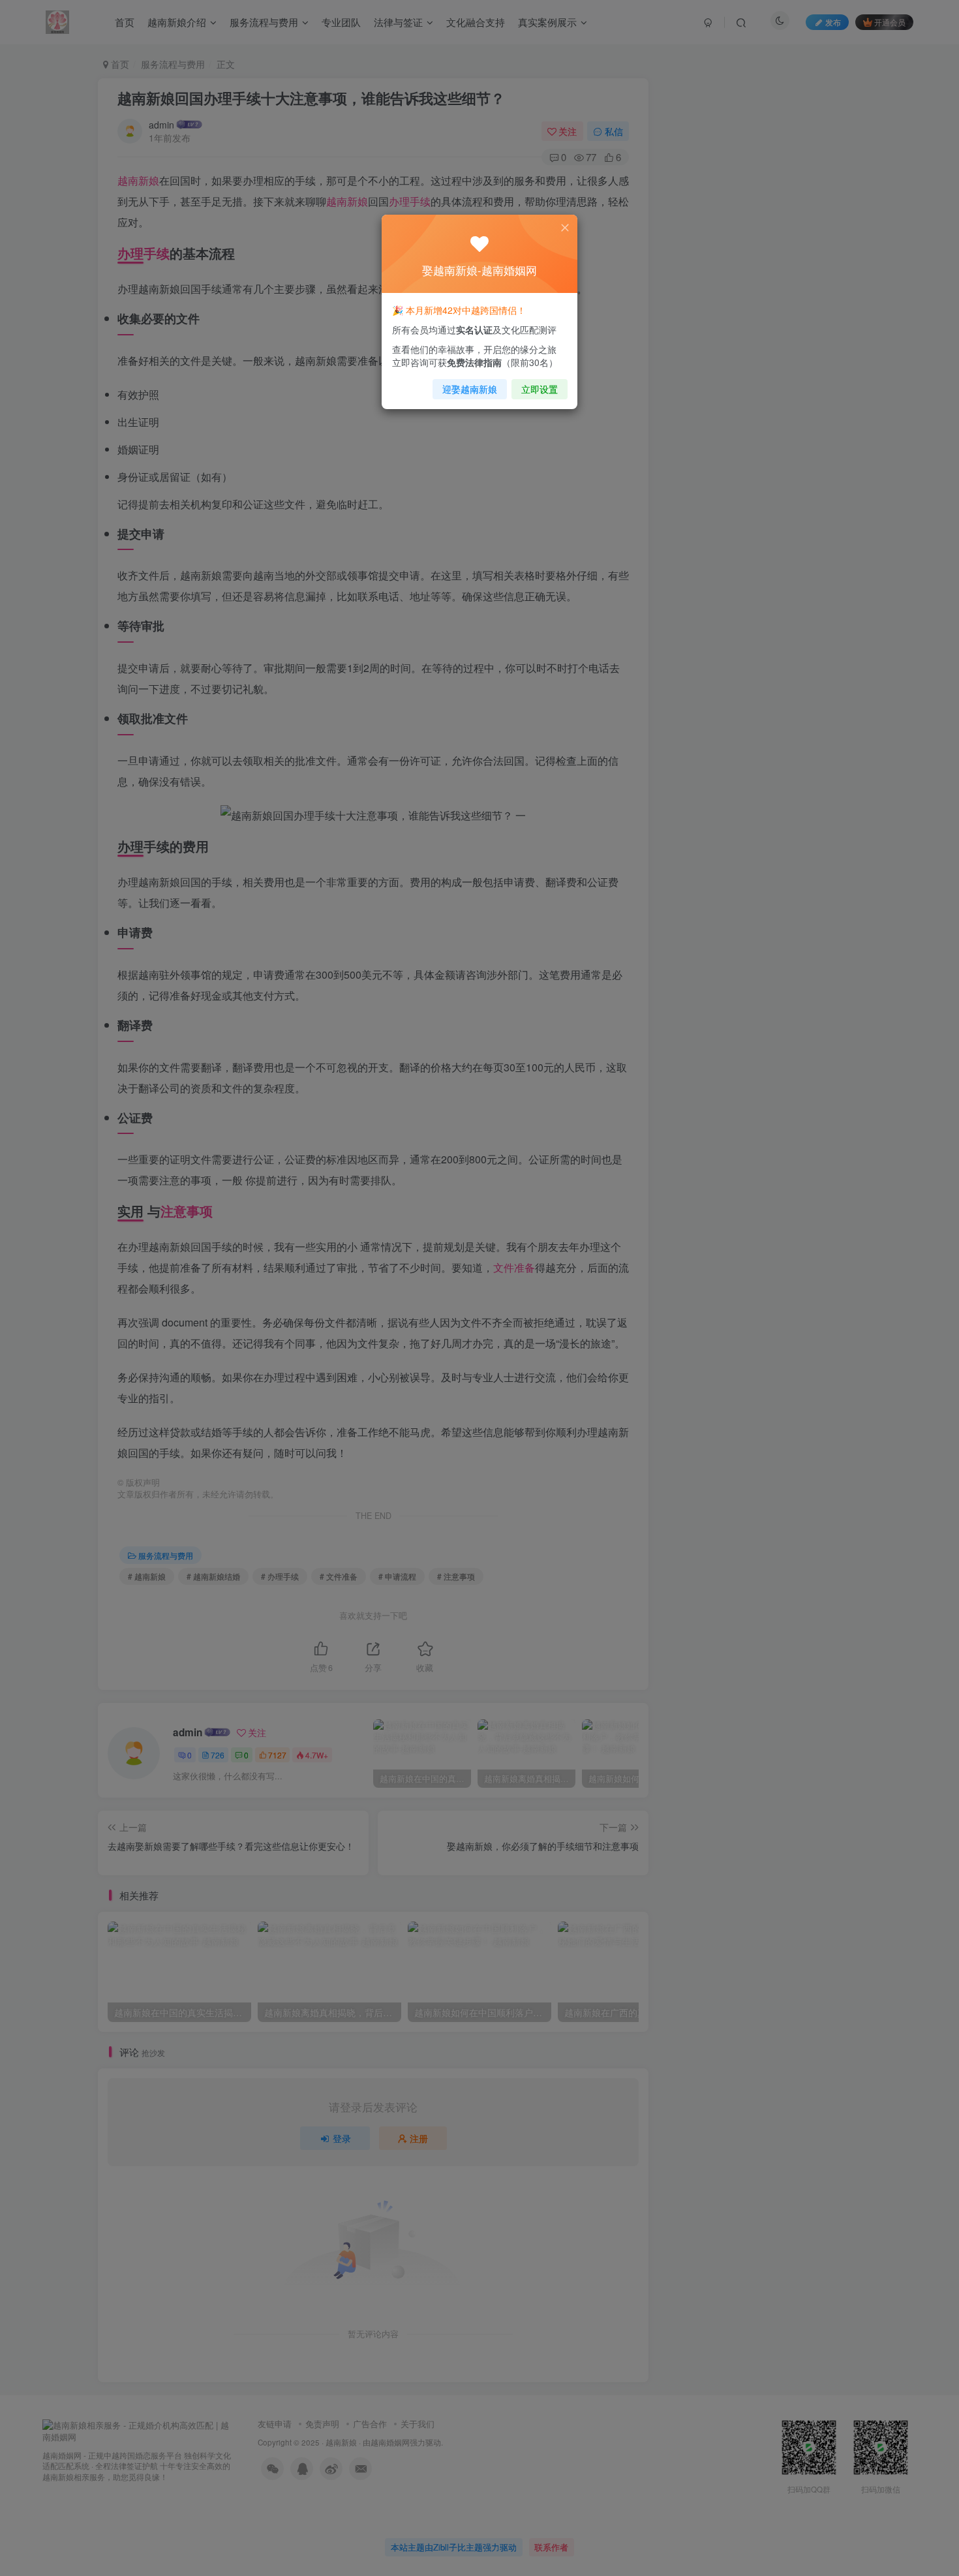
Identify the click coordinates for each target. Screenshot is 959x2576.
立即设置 (540, 389)
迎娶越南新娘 (470, 389)
